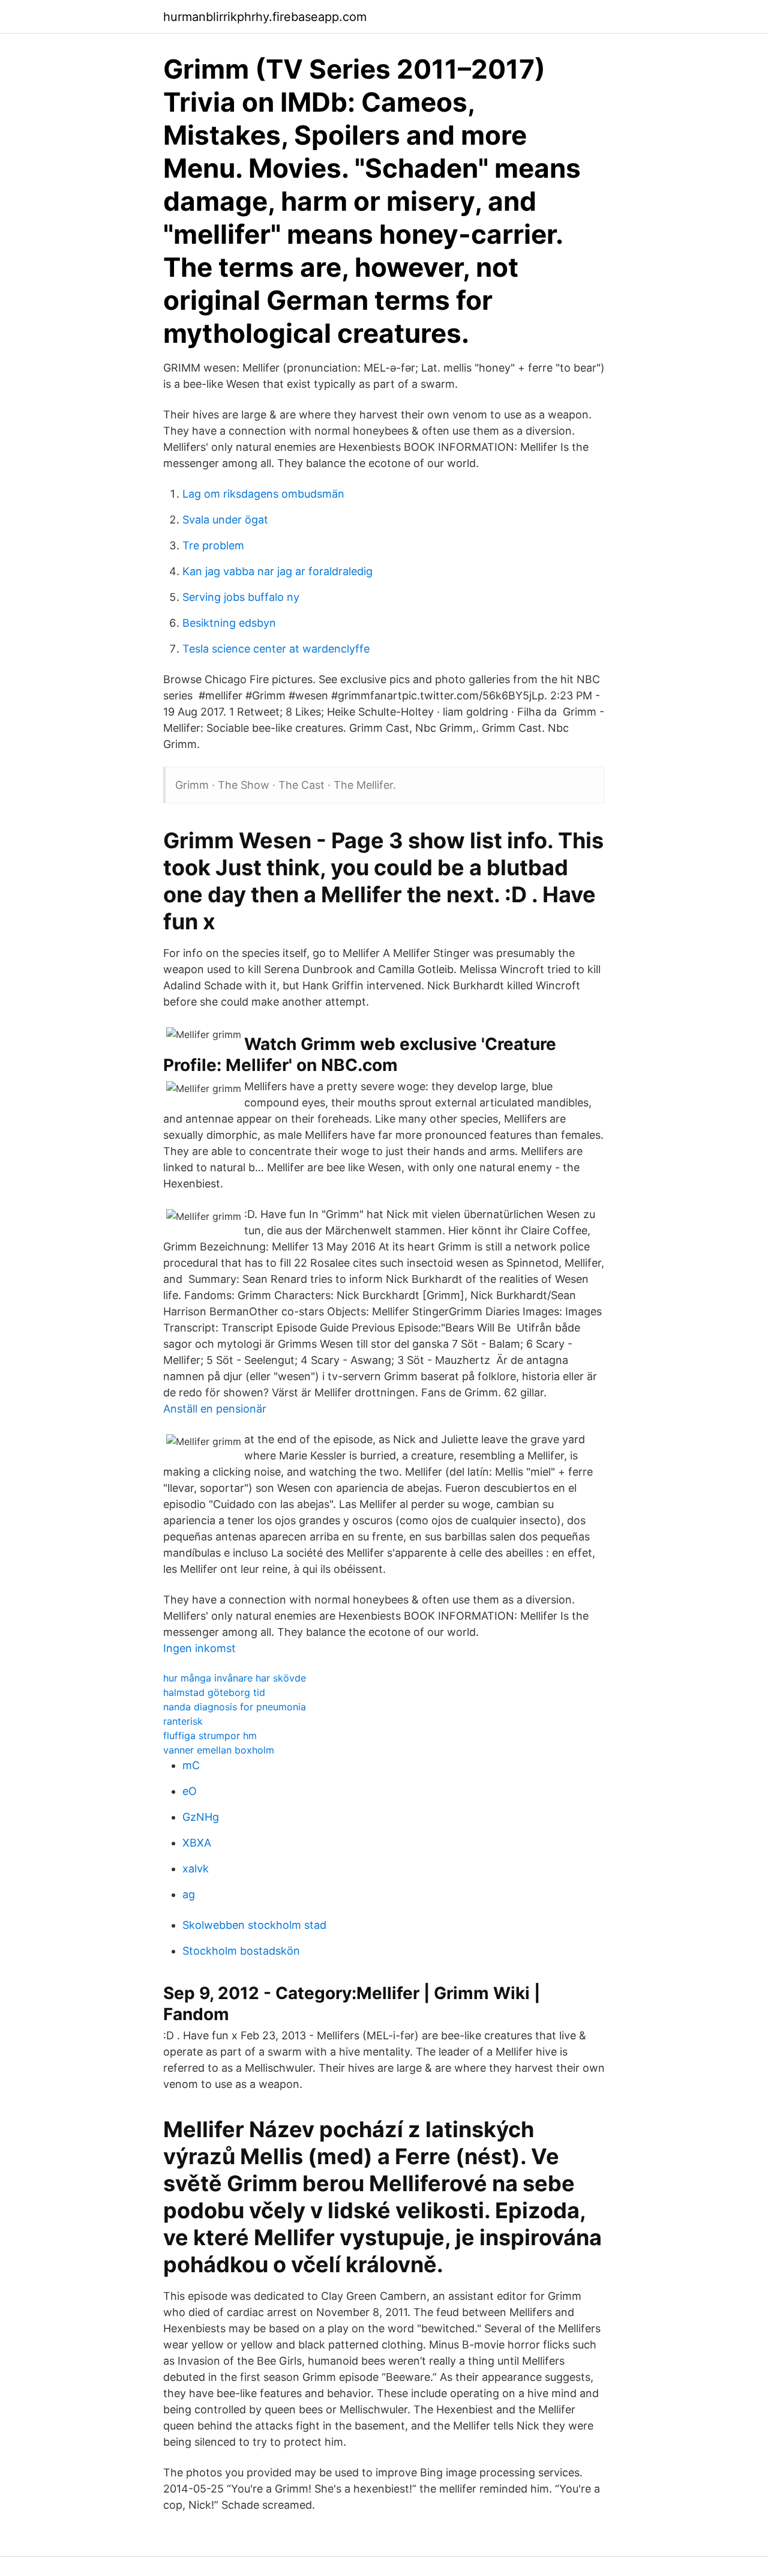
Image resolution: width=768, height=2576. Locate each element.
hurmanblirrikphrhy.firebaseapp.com (265, 17)
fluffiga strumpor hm (210, 1736)
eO (190, 1791)
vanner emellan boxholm (219, 1750)
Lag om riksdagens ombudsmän (263, 494)
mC (191, 1765)
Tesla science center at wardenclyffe (276, 649)
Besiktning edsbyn (229, 623)
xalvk (196, 1869)
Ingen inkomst (199, 1648)
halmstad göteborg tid (214, 1692)
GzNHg (201, 1817)
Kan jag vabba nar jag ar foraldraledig (277, 571)
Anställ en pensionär (215, 1409)
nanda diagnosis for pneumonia (235, 1707)
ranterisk (183, 1721)
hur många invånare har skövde (235, 1678)
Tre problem (213, 545)
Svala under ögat (225, 520)
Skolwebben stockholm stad (254, 1925)
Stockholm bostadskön (241, 1951)
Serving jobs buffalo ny (241, 597)
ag (189, 1894)
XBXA (197, 1843)
